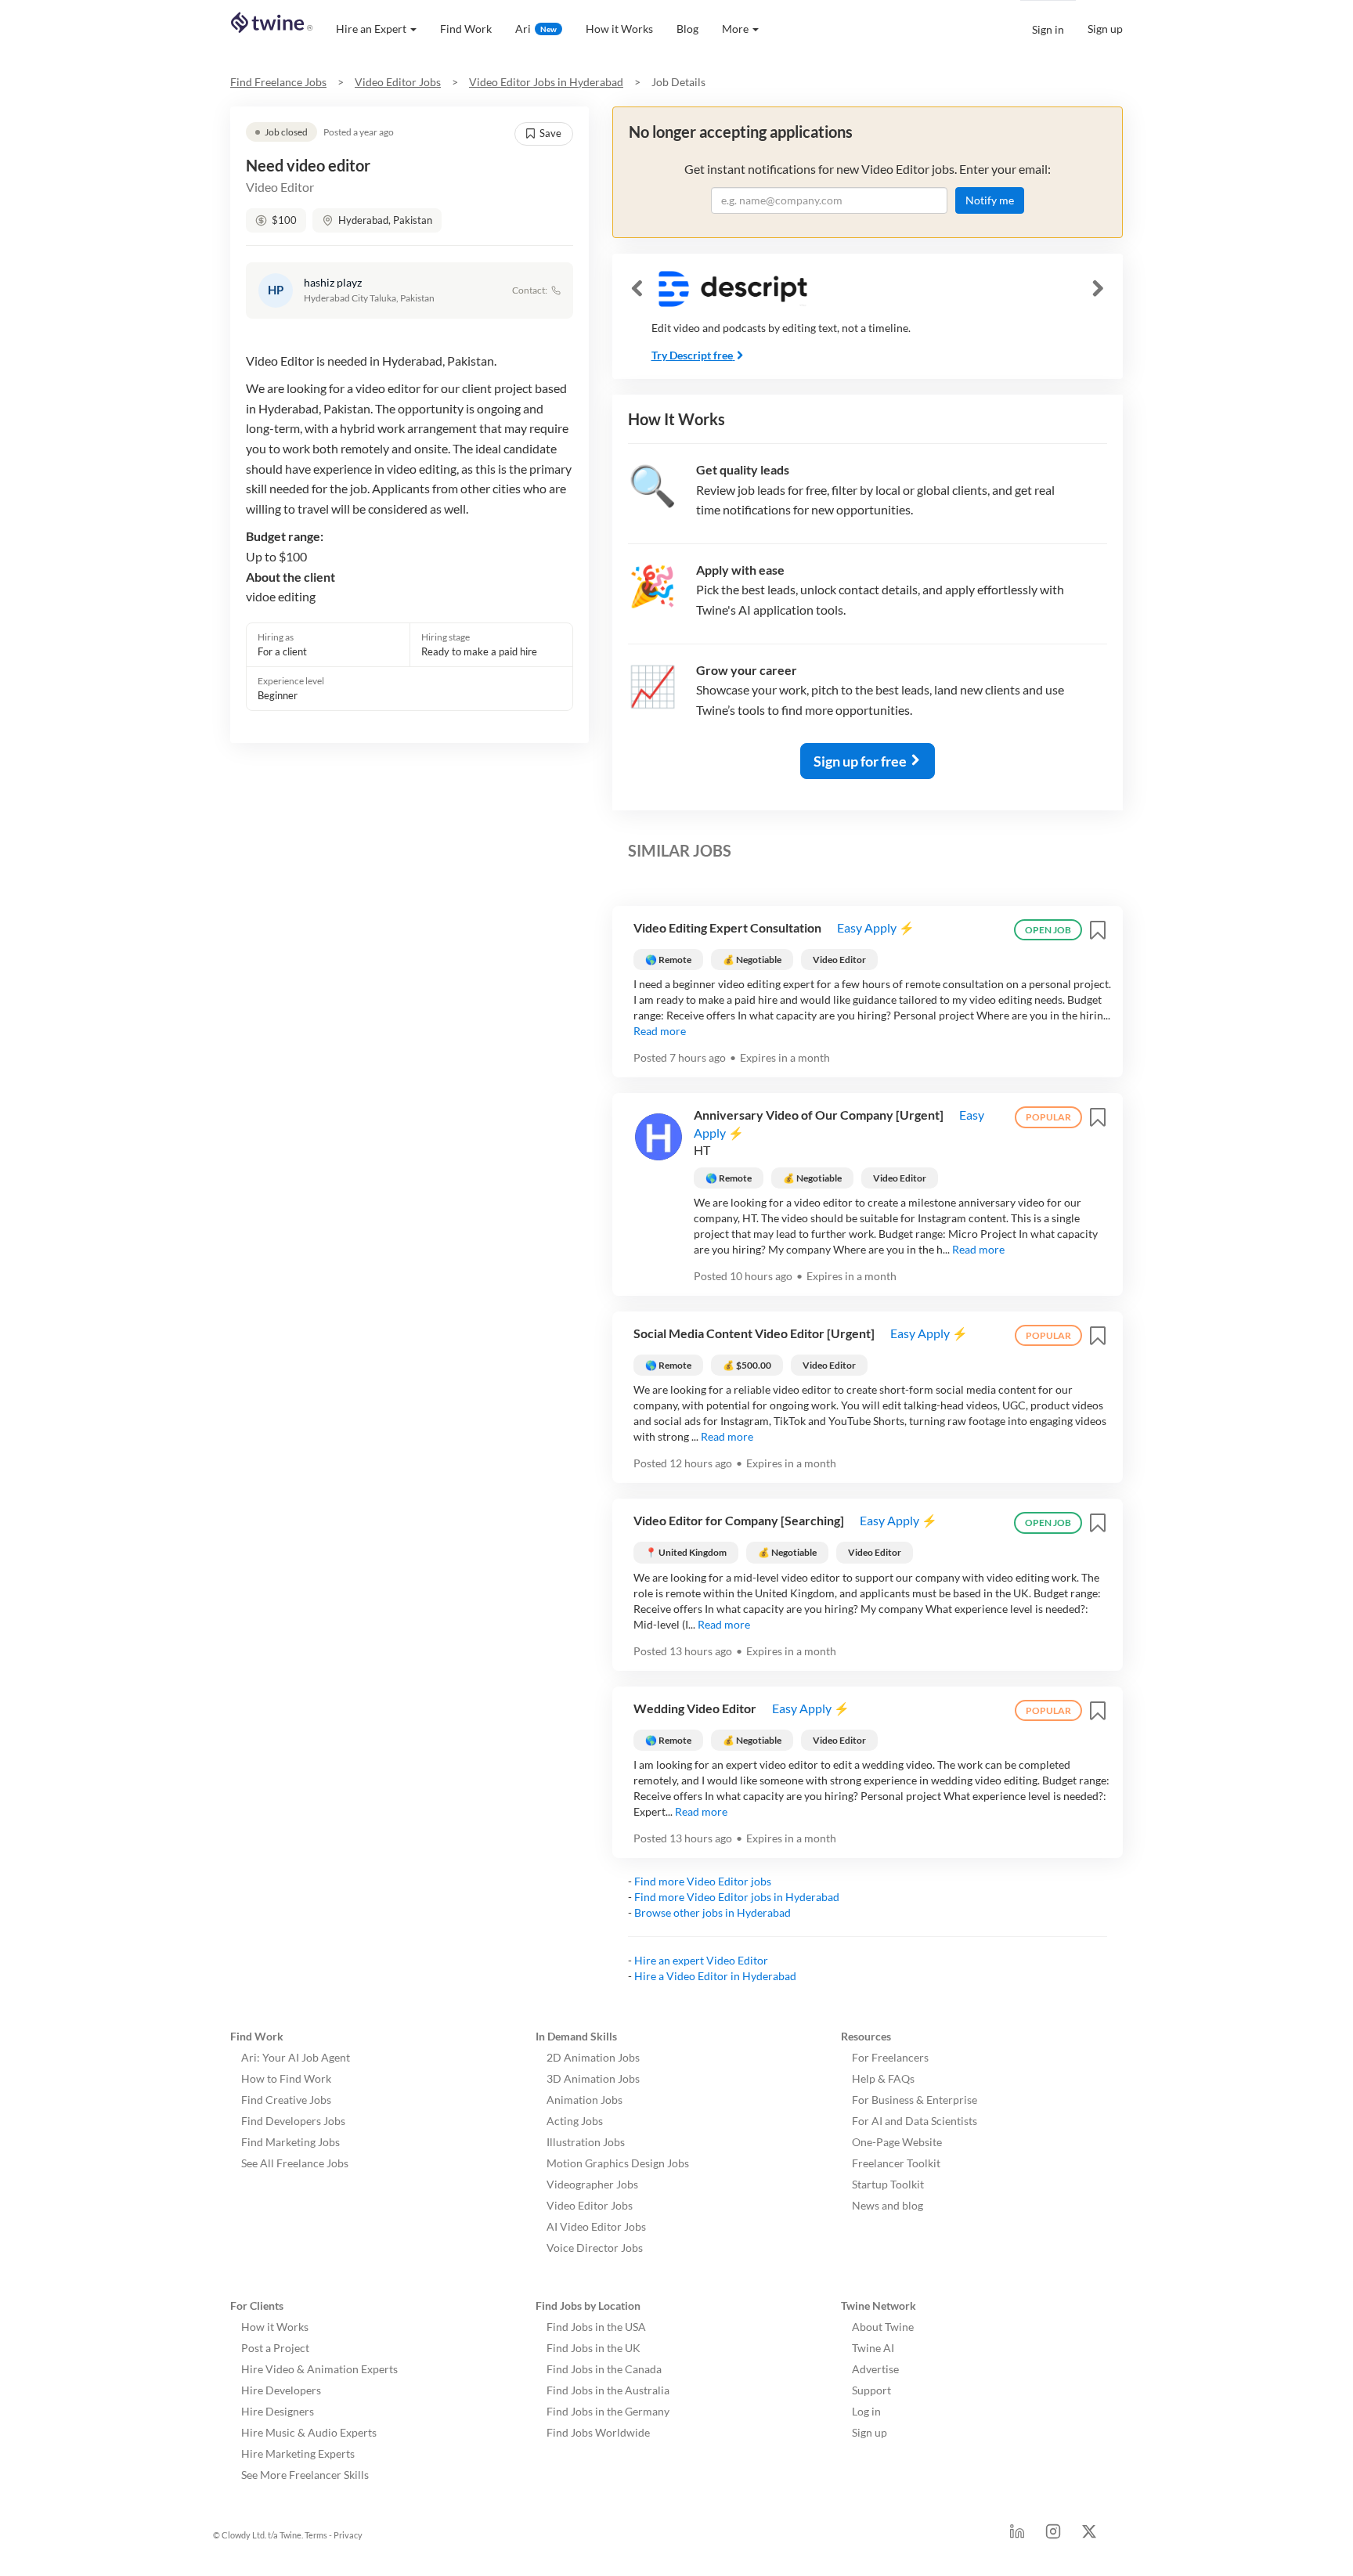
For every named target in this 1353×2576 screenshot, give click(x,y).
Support (871, 2390)
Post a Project (275, 2348)
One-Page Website (897, 2142)
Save (550, 133)
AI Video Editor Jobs (596, 2226)
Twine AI (873, 2348)
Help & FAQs (883, 2078)
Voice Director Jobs (595, 2248)
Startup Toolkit (888, 2184)
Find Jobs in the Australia (608, 2390)
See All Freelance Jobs (295, 2163)
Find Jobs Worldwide (598, 2432)
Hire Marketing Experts (298, 2453)
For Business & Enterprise (915, 2100)
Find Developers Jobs (293, 2121)
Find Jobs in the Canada (604, 2369)
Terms (316, 2535)
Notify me (990, 200)
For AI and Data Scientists (915, 2121)
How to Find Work (286, 2078)
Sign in (1048, 29)
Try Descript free (692, 355)
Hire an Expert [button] (371, 29)
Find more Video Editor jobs (703, 1881)
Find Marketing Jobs (290, 2142)
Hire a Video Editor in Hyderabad (715, 1976)
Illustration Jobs (586, 2142)
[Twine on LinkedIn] (1017, 2536)
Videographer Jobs (592, 2184)
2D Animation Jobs (593, 2057)
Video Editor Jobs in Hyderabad (546, 82)
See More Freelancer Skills (305, 2475)
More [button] (735, 29)
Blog (687, 29)
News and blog (888, 2205)
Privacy (348, 2535)
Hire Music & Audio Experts (309, 2432)
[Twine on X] (1089, 2536)
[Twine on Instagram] (1053, 2536)
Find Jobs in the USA (596, 2327)
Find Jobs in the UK (594, 2348)
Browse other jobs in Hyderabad (713, 1912)
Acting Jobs (575, 2121)
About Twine (883, 2327)
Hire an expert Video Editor (701, 1960)
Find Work (466, 29)
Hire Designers (278, 2411)
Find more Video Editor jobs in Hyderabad (737, 1897)
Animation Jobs (584, 2100)
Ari (536, 29)
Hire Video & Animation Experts (319, 2369)
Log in (866, 2411)
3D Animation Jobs (593, 2078)
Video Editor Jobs (398, 82)
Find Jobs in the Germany (608, 2411)
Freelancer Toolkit (896, 2163)
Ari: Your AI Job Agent (296, 2057)
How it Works (619, 29)
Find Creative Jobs (286, 2100)
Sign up (1105, 29)
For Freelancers (890, 2057)
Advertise (875, 2369)
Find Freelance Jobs (278, 82)
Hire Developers (281, 2390)
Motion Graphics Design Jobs (618, 2163)
